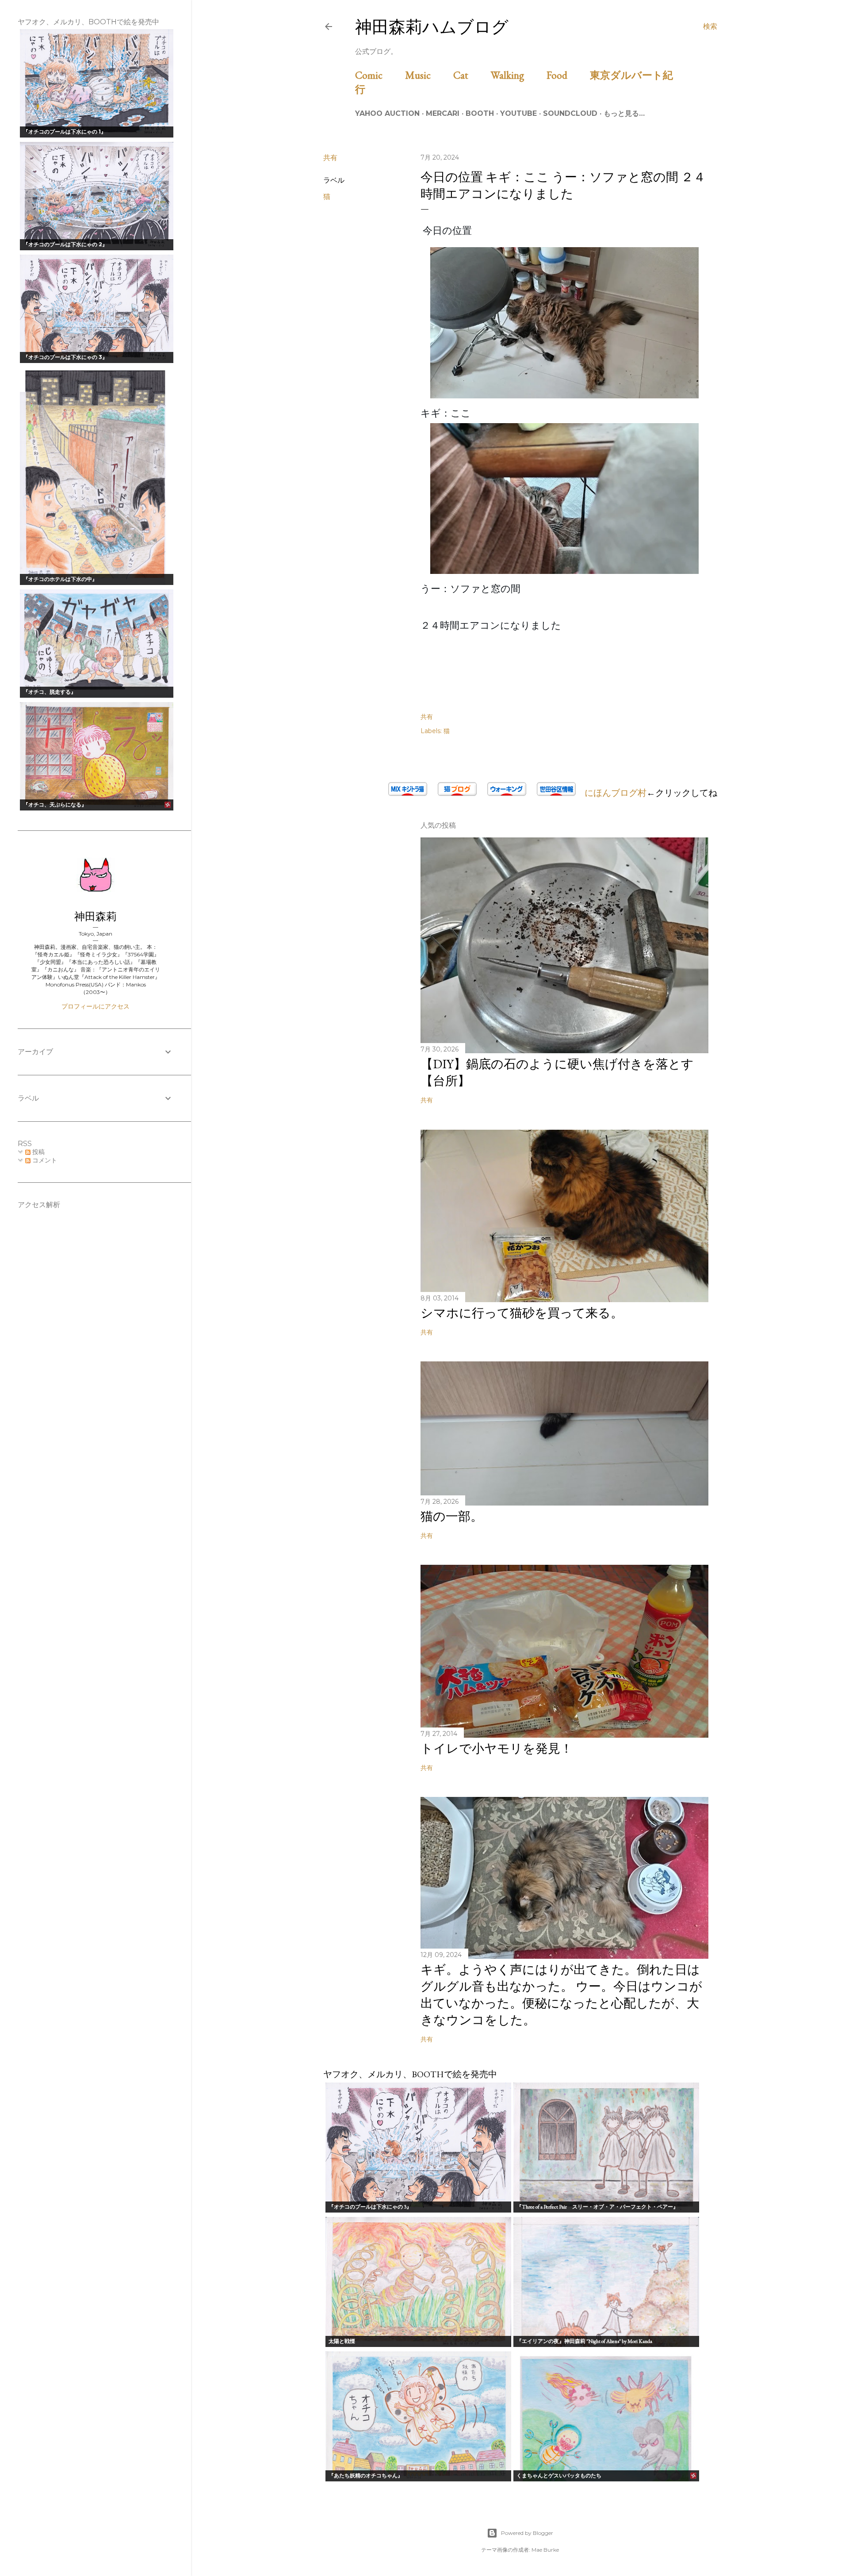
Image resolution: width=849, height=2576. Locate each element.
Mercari (443, 113)
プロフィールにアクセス (96, 1006)
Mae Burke (545, 2550)
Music (428, 75)
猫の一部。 (452, 1516)
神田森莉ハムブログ (432, 27)
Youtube (518, 113)
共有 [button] (330, 158)
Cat (471, 75)
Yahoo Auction (387, 113)
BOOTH (480, 113)
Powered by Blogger (527, 2533)
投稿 (38, 1152)
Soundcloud (570, 113)
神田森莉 (96, 916)
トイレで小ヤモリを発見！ (497, 1748)
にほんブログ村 (611, 793)
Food (567, 75)
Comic (379, 75)
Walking (518, 75)
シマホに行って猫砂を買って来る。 (522, 1313)
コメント (44, 1160)
